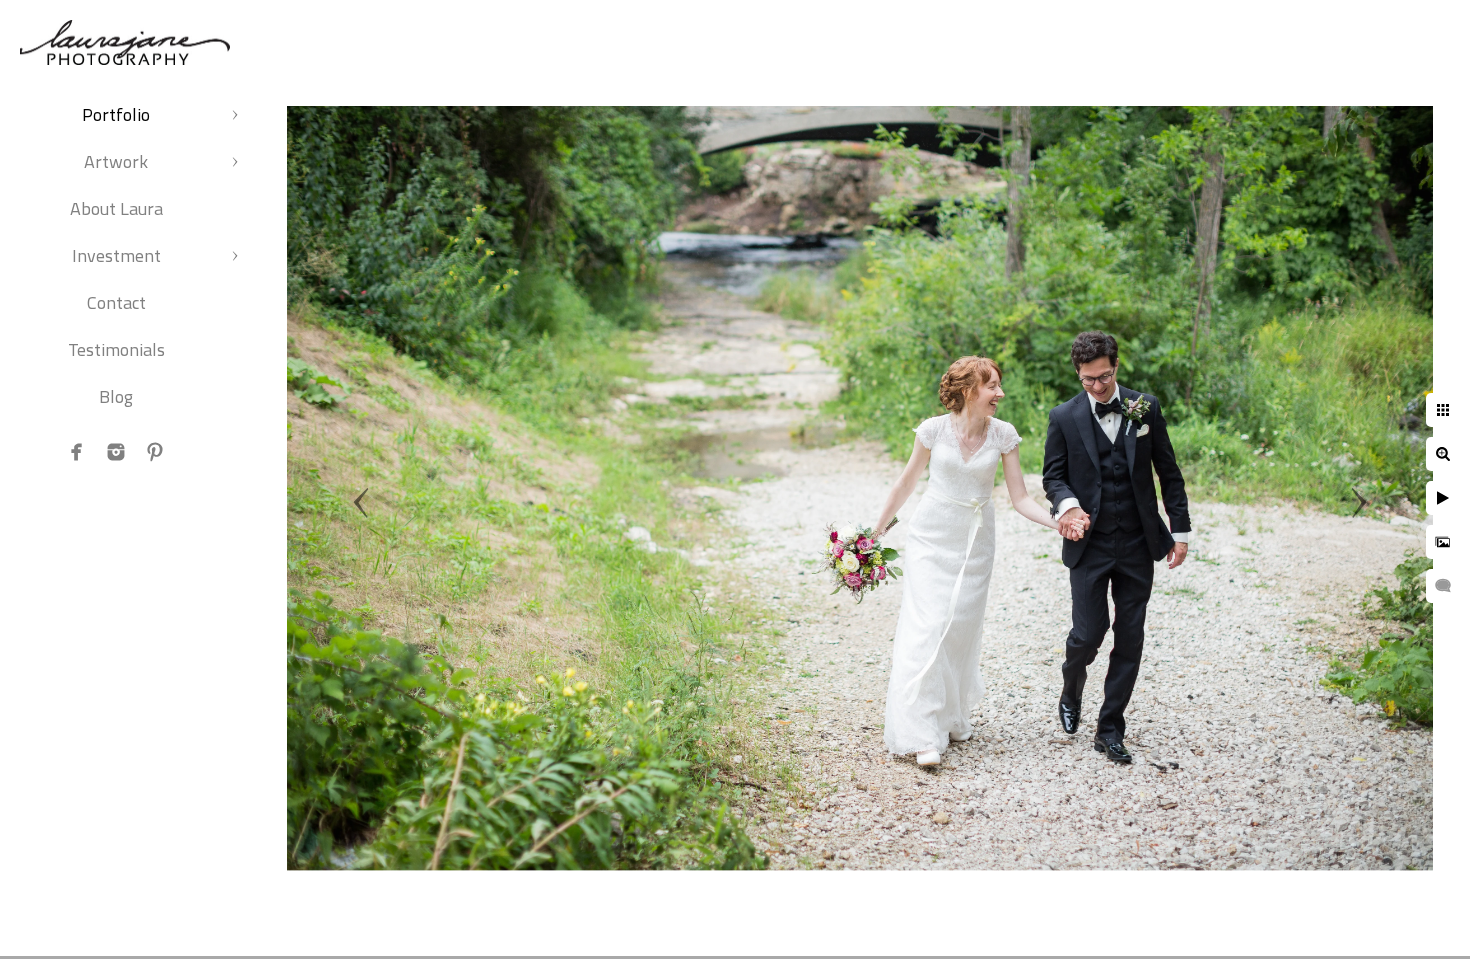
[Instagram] (116, 452)
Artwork (116, 161)
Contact (116, 302)
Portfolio (116, 114)
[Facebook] (77, 452)
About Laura (116, 208)
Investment (116, 255)
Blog (116, 396)
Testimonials (116, 349)
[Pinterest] (155, 452)
